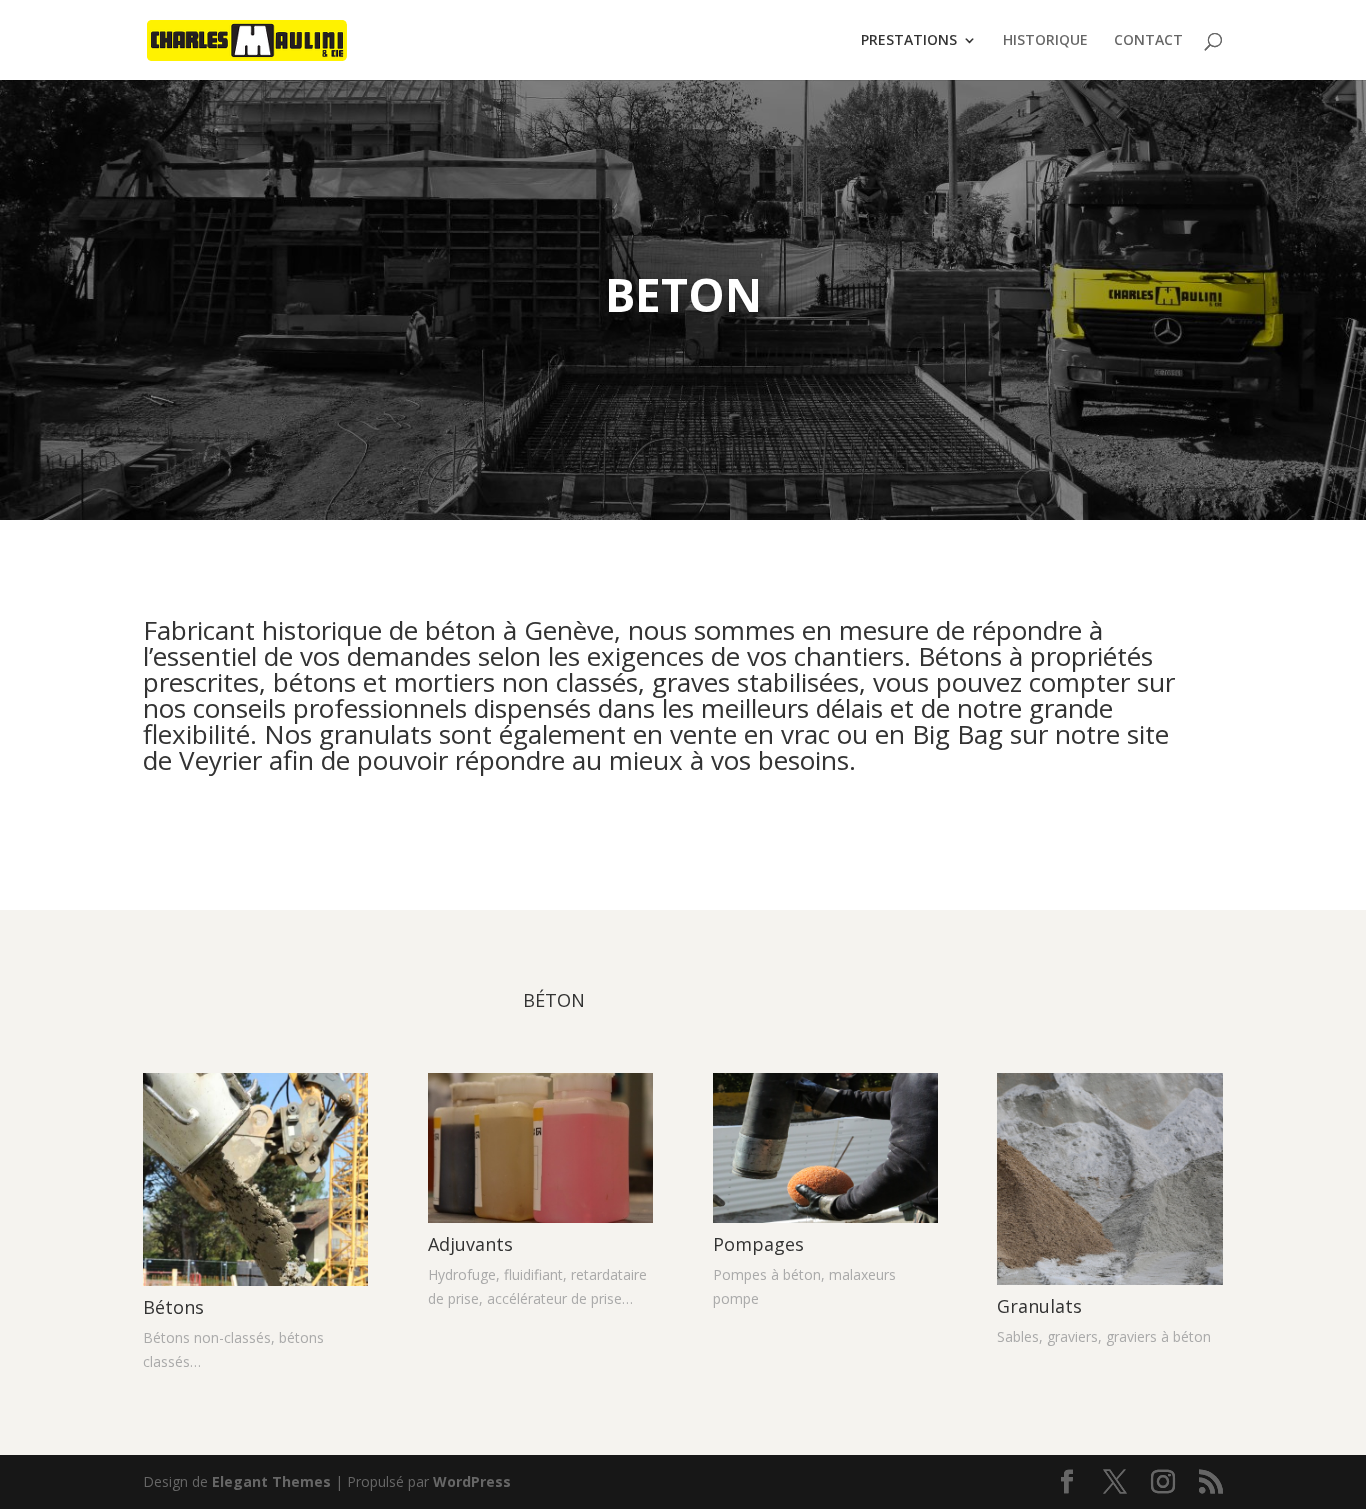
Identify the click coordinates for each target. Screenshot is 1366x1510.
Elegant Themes (271, 1481)
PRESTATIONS (909, 41)
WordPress (472, 1481)
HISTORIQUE (1045, 41)
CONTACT (1148, 41)
